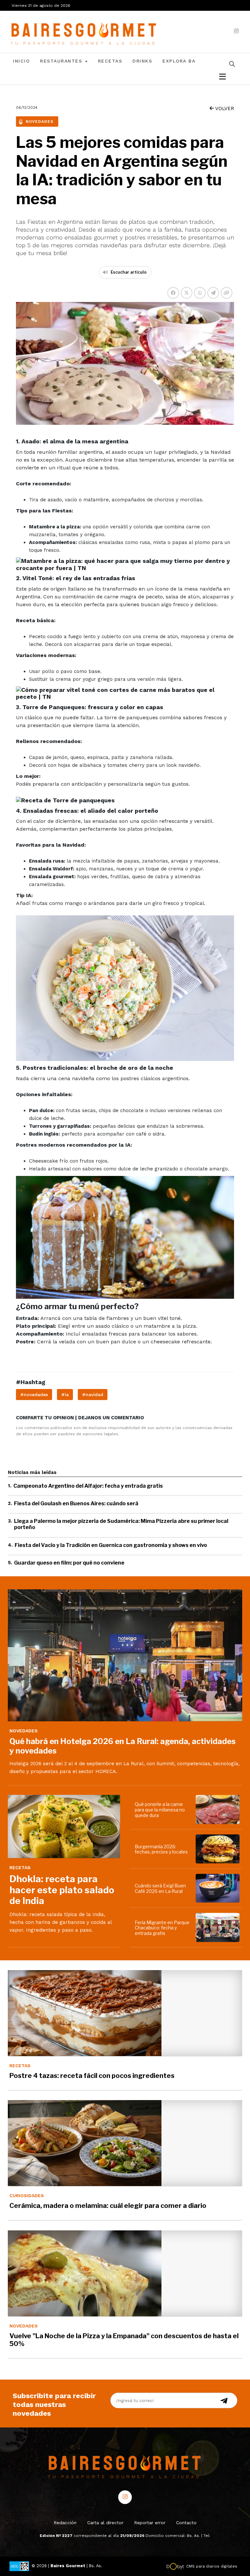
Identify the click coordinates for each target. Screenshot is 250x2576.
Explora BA (179, 61)
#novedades (34, 1395)
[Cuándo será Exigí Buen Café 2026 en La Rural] (219, 1888)
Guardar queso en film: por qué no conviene (69, 1563)
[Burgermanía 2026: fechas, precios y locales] (219, 1849)
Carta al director (105, 2523)
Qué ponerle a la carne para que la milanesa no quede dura (160, 1810)
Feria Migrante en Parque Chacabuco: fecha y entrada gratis (162, 1928)
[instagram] (236, 31)
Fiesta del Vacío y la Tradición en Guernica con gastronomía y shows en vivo (111, 1545)
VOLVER (224, 108)
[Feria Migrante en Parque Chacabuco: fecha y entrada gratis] (219, 1927)
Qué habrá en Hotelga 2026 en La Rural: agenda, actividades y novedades (123, 1746)
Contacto (186, 2523)
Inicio (21, 61)
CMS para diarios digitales (212, 2566)
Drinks (142, 61)
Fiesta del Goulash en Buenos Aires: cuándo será (76, 1503)
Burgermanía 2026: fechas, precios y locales (161, 1849)
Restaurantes (62, 61)
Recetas (110, 61)
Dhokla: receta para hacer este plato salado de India (62, 1890)
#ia (65, 1395)
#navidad (93, 1395)
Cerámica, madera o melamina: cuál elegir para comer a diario (108, 2206)
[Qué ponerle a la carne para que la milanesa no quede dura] (219, 1810)
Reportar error (150, 2523)
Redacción (65, 2523)
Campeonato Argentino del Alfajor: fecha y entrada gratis (88, 1486)
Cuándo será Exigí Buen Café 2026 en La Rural (160, 1888)
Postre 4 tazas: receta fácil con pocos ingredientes (92, 2076)
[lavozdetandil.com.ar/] (84, 31)
